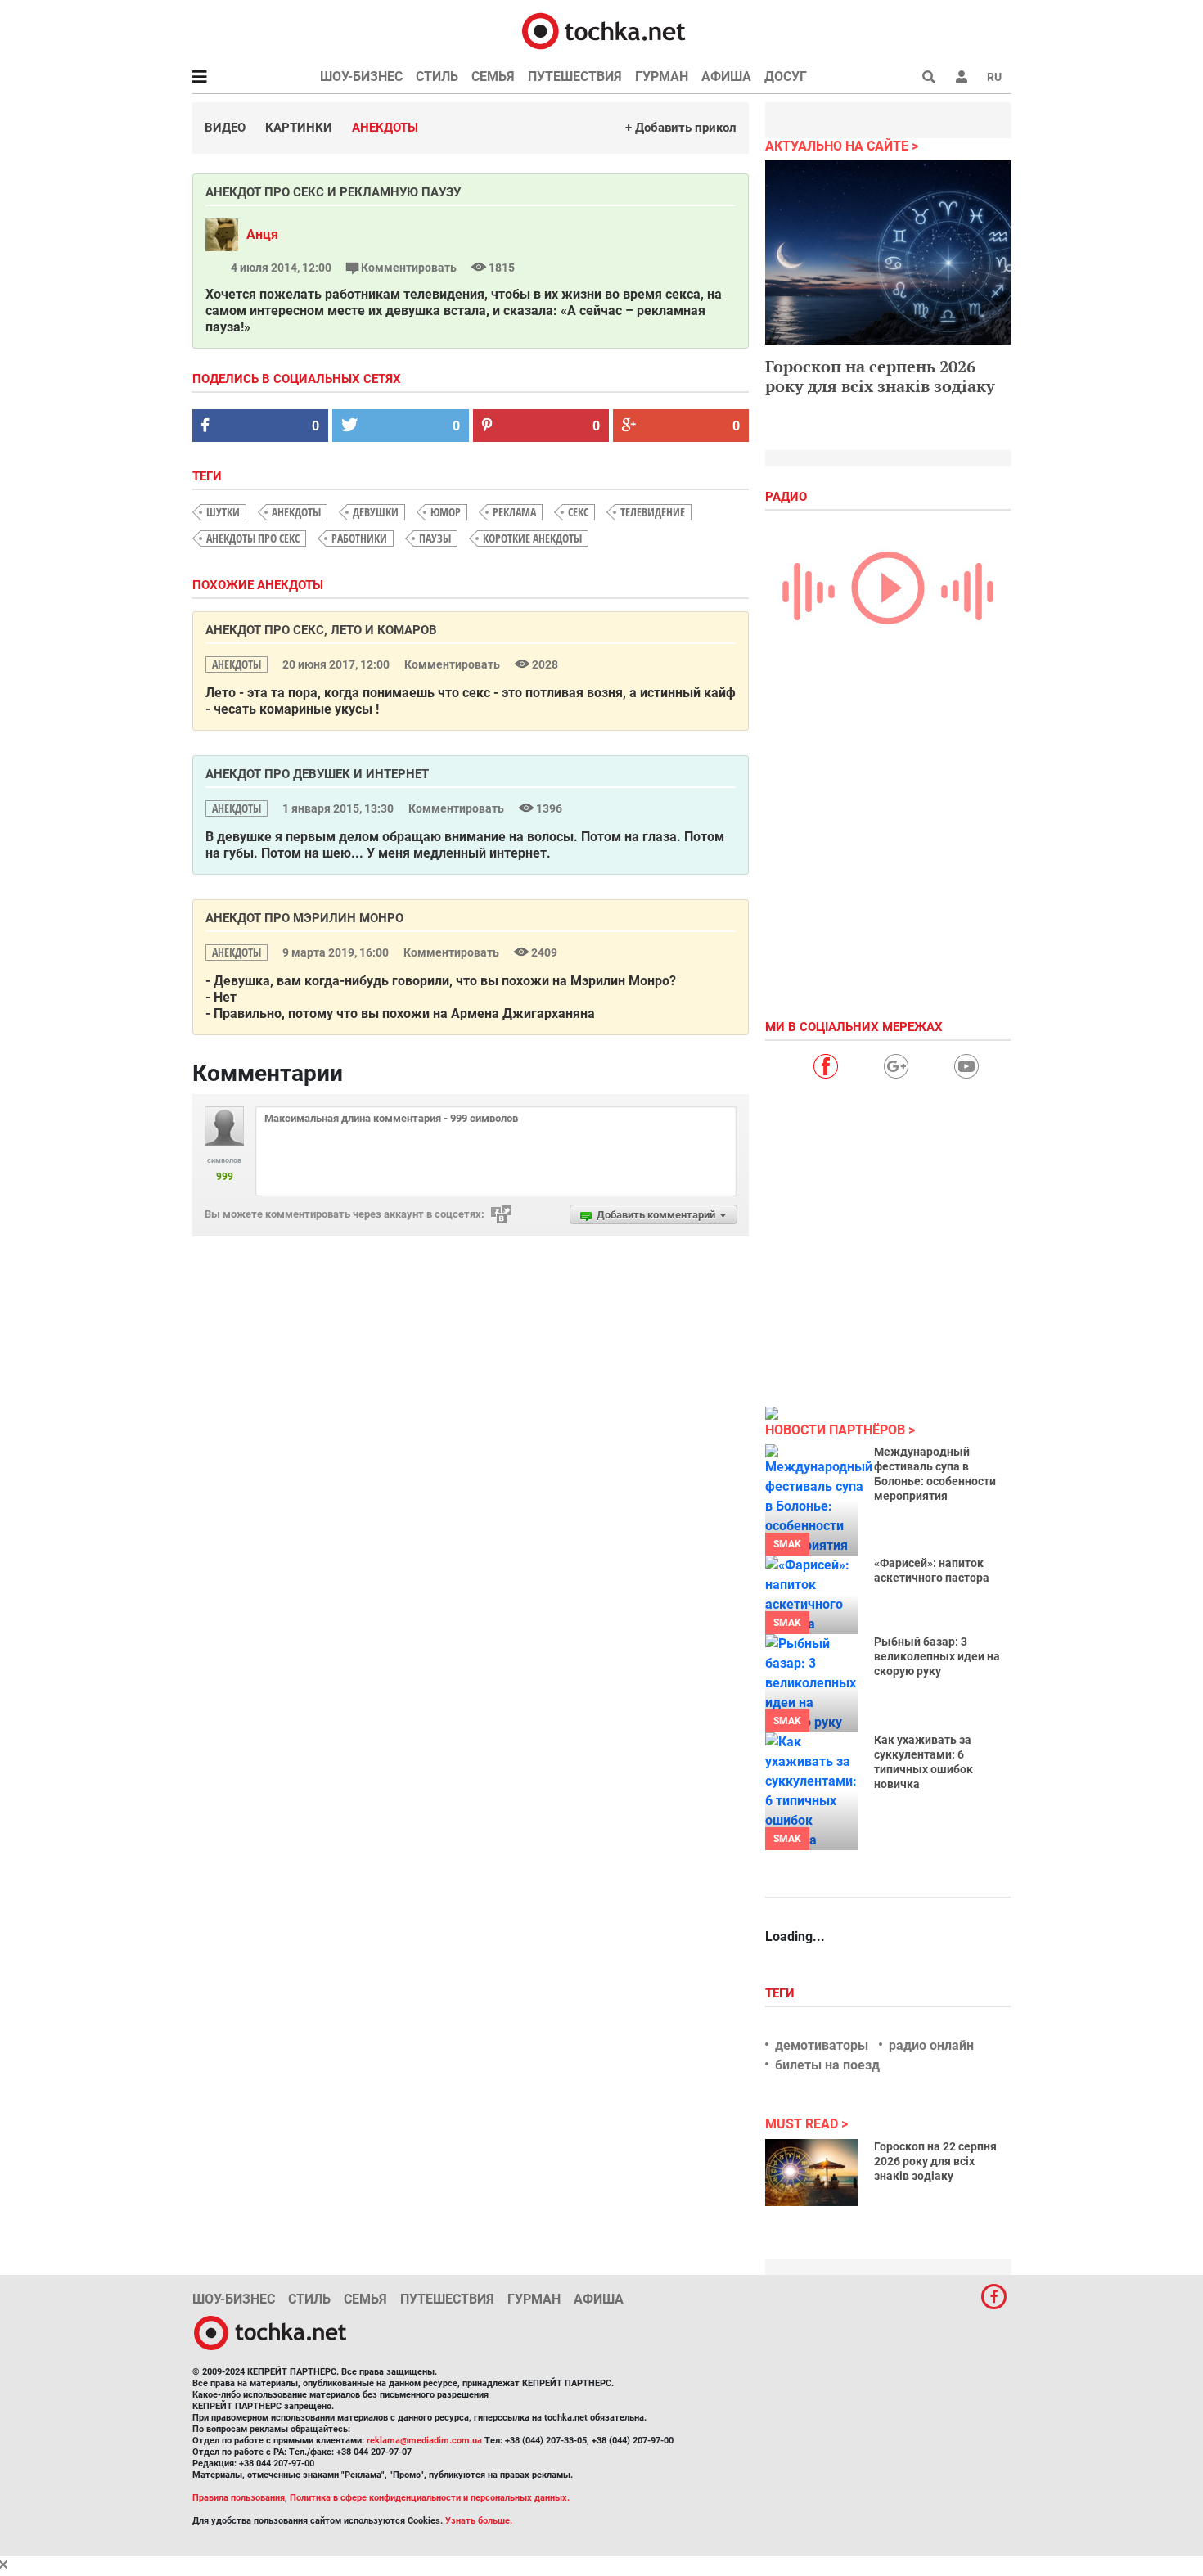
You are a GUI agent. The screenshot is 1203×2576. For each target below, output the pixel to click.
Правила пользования (239, 2498)
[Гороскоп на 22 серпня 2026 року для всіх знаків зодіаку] (811, 2173)
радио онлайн (931, 2045)
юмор (446, 512)
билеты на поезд (827, 2065)
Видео (225, 128)
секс (578, 512)
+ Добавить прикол (681, 128)
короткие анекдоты (532, 538)
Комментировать (409, 268)
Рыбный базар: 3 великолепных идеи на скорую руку (937, 1656)
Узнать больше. (479, 2521)
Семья (493, 77)
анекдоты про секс (253, 538)
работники (359, 538)
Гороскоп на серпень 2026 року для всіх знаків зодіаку (880, 376)
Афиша (726, 77)
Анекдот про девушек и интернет (317, 774)
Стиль (437, 77)
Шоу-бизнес (361, 77)
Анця (262, 234)
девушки (376, 512)
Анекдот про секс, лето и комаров (321, 630)
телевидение (653, 512)
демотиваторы (822, 2045)
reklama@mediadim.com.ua (424, 2441)
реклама (514, 512)
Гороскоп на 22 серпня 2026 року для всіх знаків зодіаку (935, 2161)
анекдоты (296, 512)
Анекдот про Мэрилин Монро (304, 918)
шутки (223, 512)
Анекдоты (385, 128)
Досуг (786, 77)
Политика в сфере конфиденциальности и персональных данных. (430, 2498)
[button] (962, 77)
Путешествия (575, 77)
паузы (435, 538)
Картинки (299, 128)
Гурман (662, 77)
